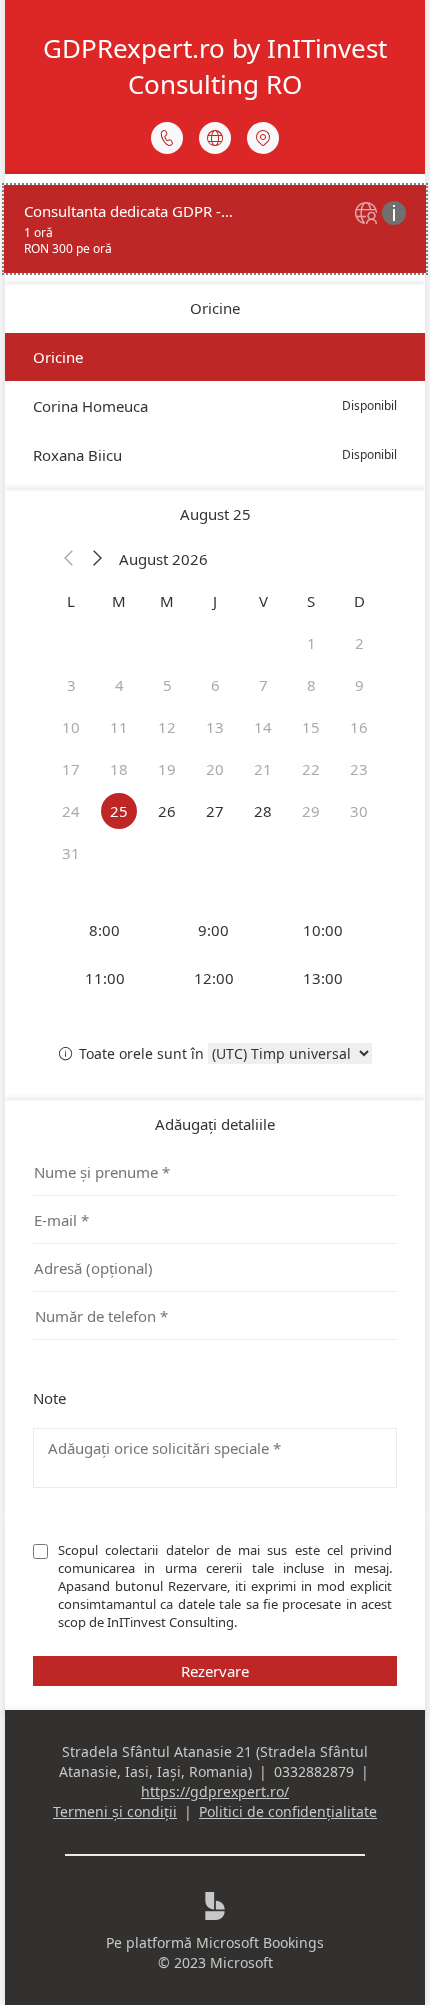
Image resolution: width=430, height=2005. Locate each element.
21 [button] (263, 769)
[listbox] (215, 406)
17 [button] (71, 769)
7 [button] (263, 685)
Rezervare (215, 1671)
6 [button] (215, 685)
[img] (368, 214)
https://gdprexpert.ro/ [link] (215, 1791)
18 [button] (119, 769)
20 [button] (215, 769)
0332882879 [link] (314, 1771)
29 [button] (311, 811)
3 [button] (71, 685)
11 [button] (119, 727)
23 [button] (359, 769)
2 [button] (359, 643)
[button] (69, 559)
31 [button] (71, 853)
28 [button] (263, 811)
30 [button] (359, 811)
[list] (215, 229)
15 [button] (311, 727)
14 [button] (263, 727)
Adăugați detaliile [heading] (215, 1124)
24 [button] (71, 811)
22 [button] (311, 769)
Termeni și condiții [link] (115, 1811)
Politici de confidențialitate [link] (288, 1811)
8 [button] (311, 685)
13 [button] (215, 727)
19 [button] (167, 769)
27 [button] (215, 811)
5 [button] (167, 685)
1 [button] (311, 643)
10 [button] (71, 727)
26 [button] (167, 811)
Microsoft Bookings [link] (260, 1942)
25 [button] (119, 811)
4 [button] (119, 685)
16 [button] (359, 727)
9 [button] (359, 685)
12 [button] (167, 727)
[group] (215, 954)
